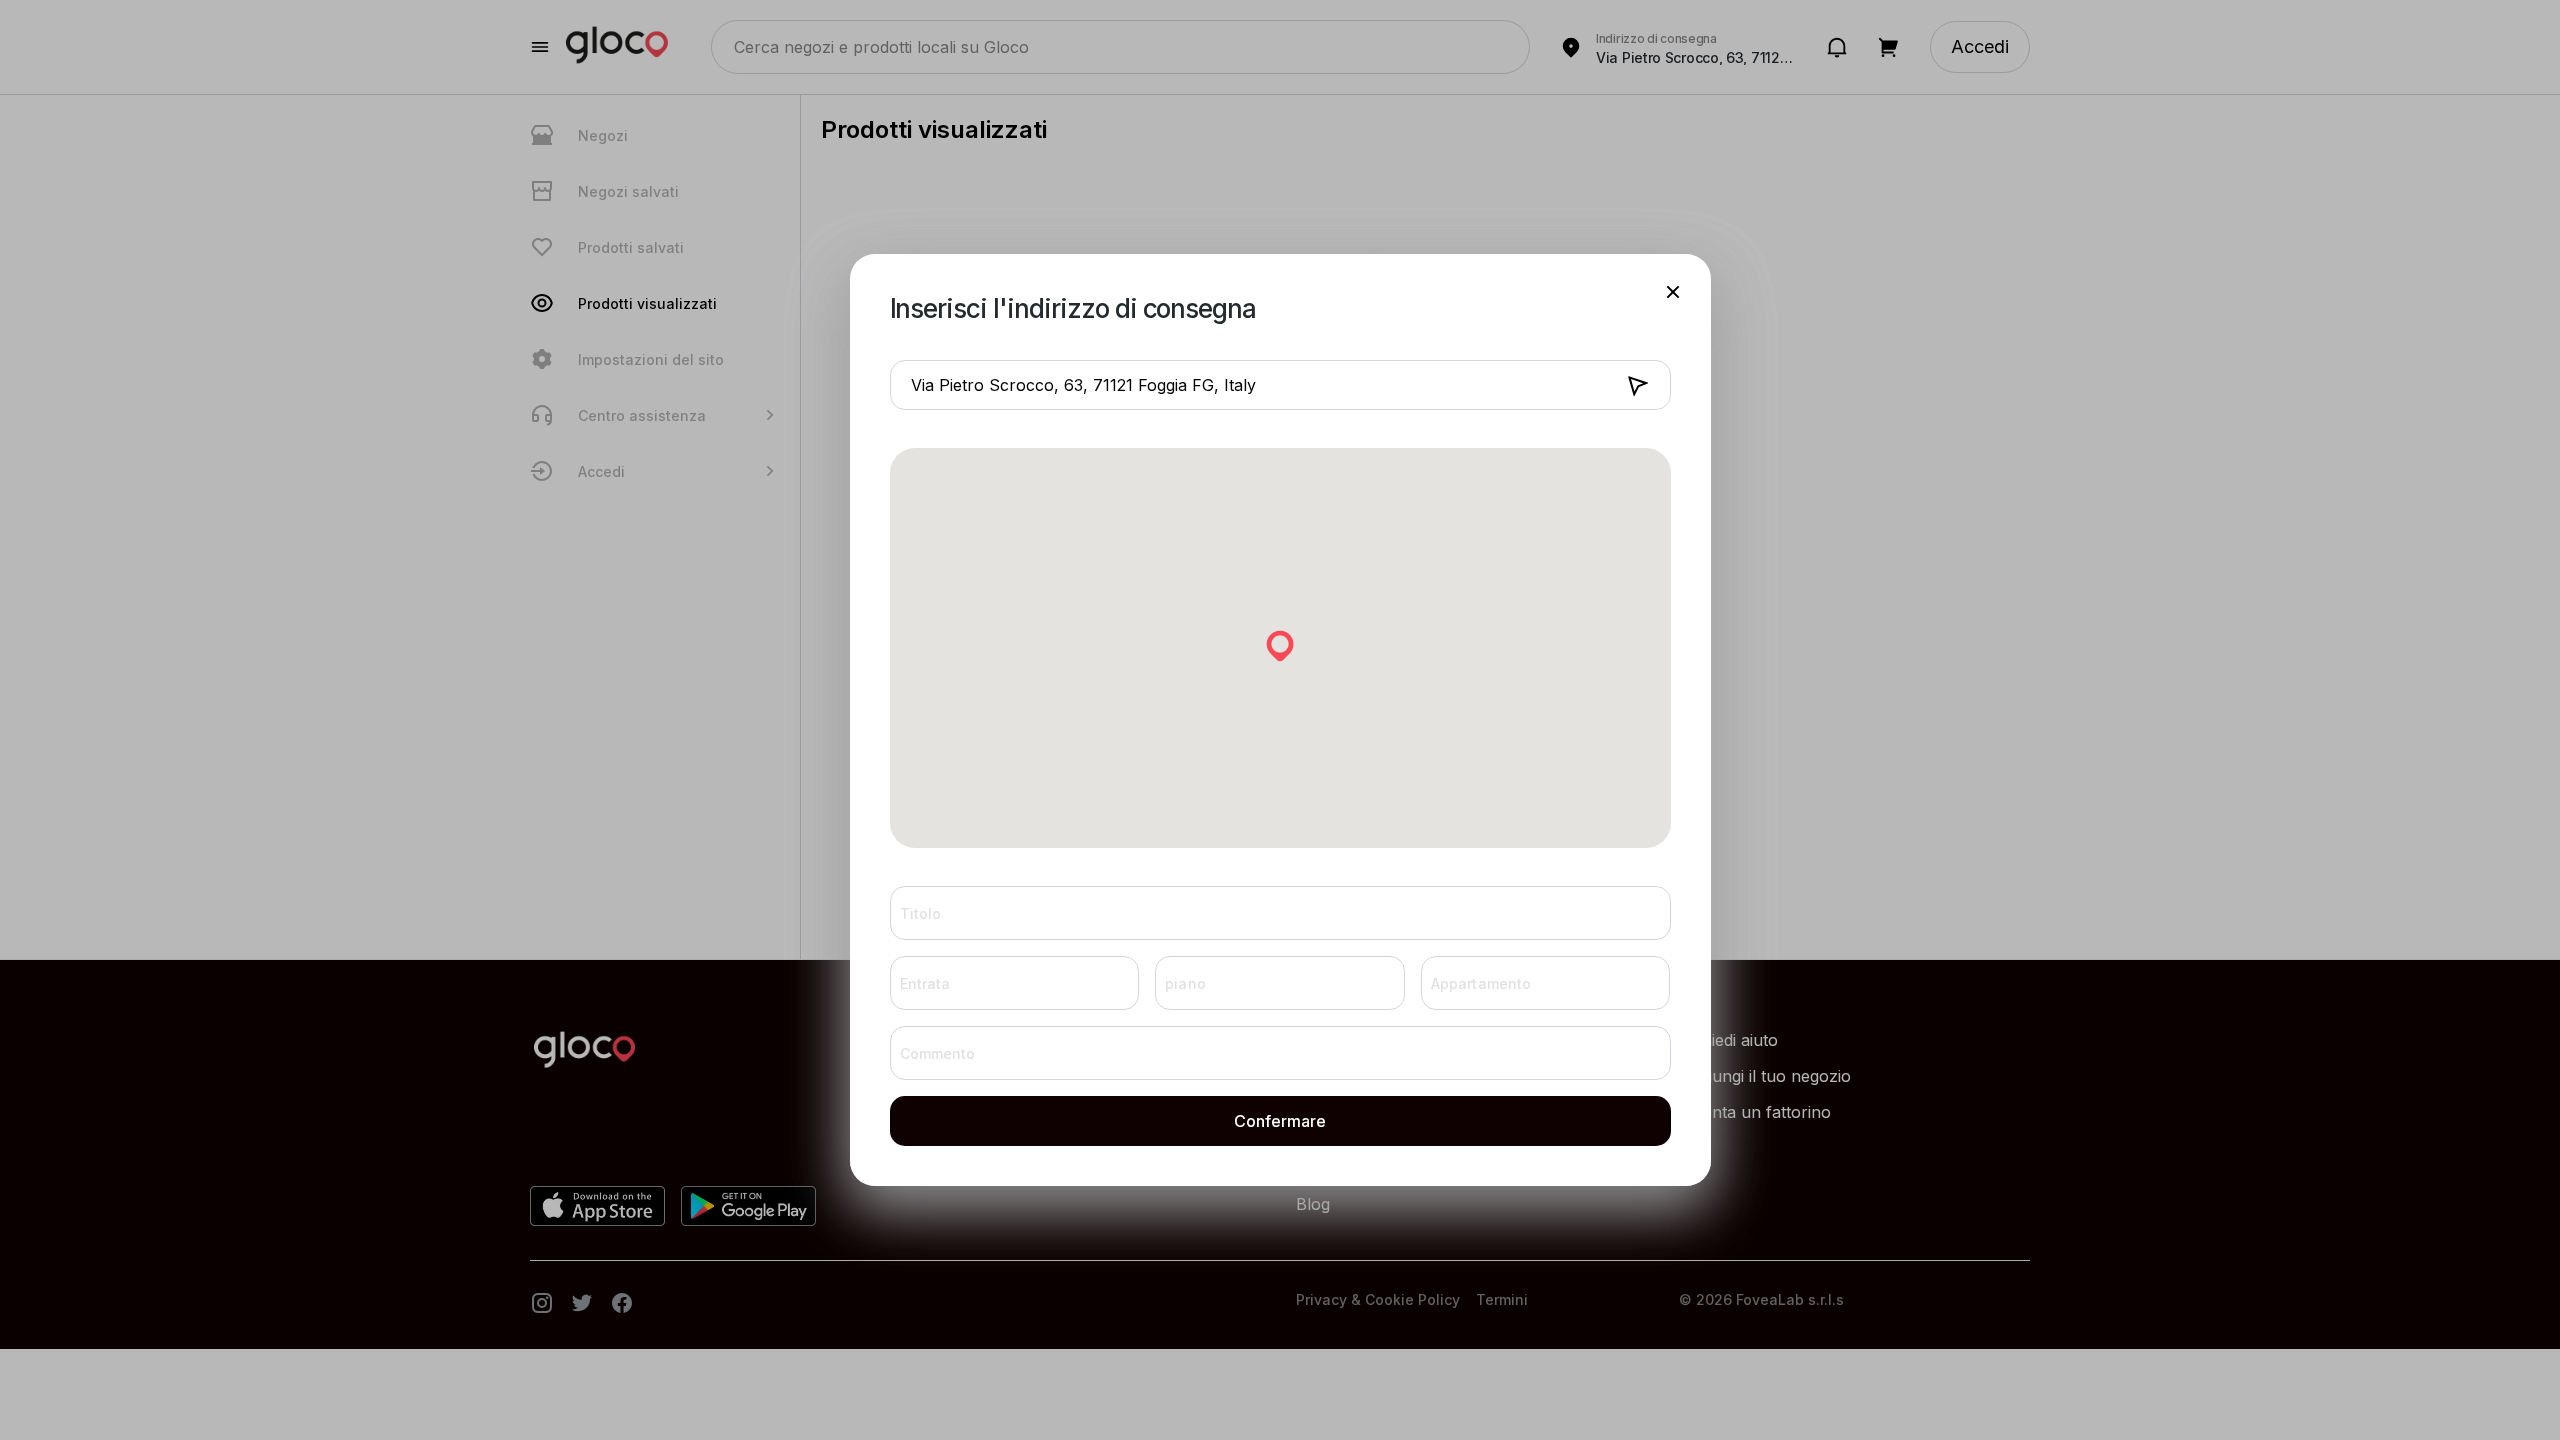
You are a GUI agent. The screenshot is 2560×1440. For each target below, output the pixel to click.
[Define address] (1638, 387)
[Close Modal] (1673, 292)
